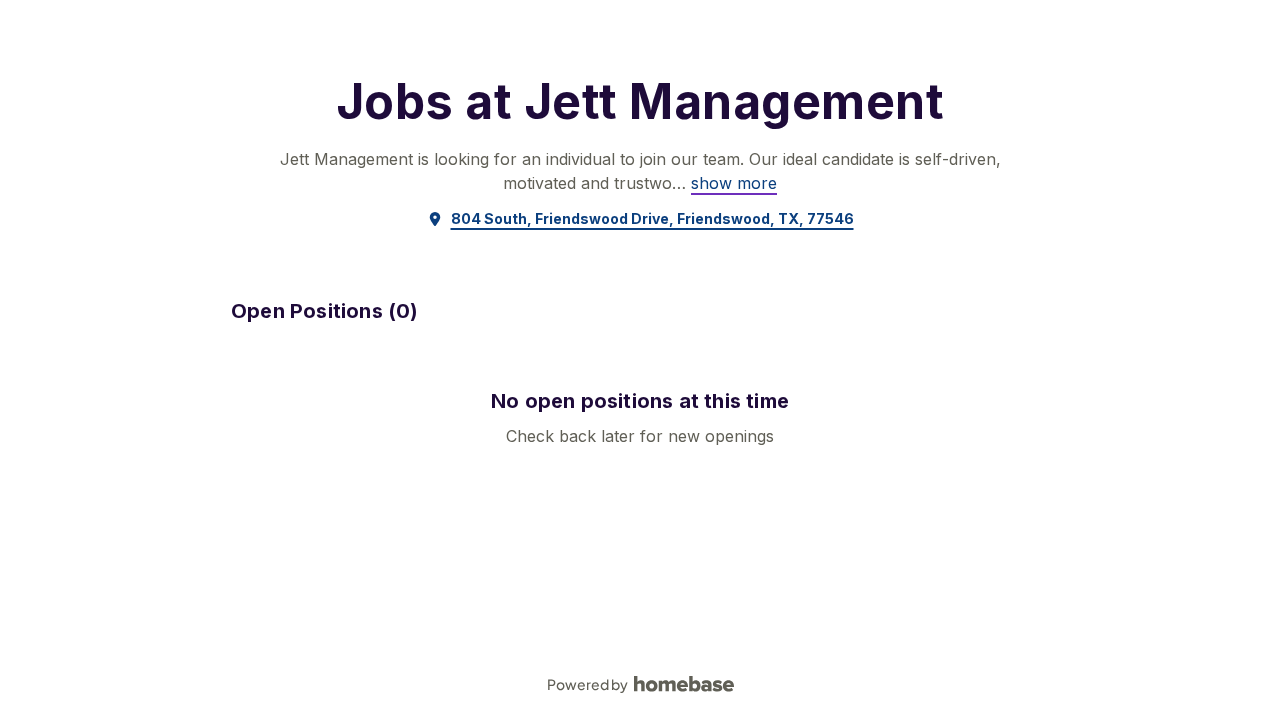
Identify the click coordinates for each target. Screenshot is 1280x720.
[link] (734, 183)
